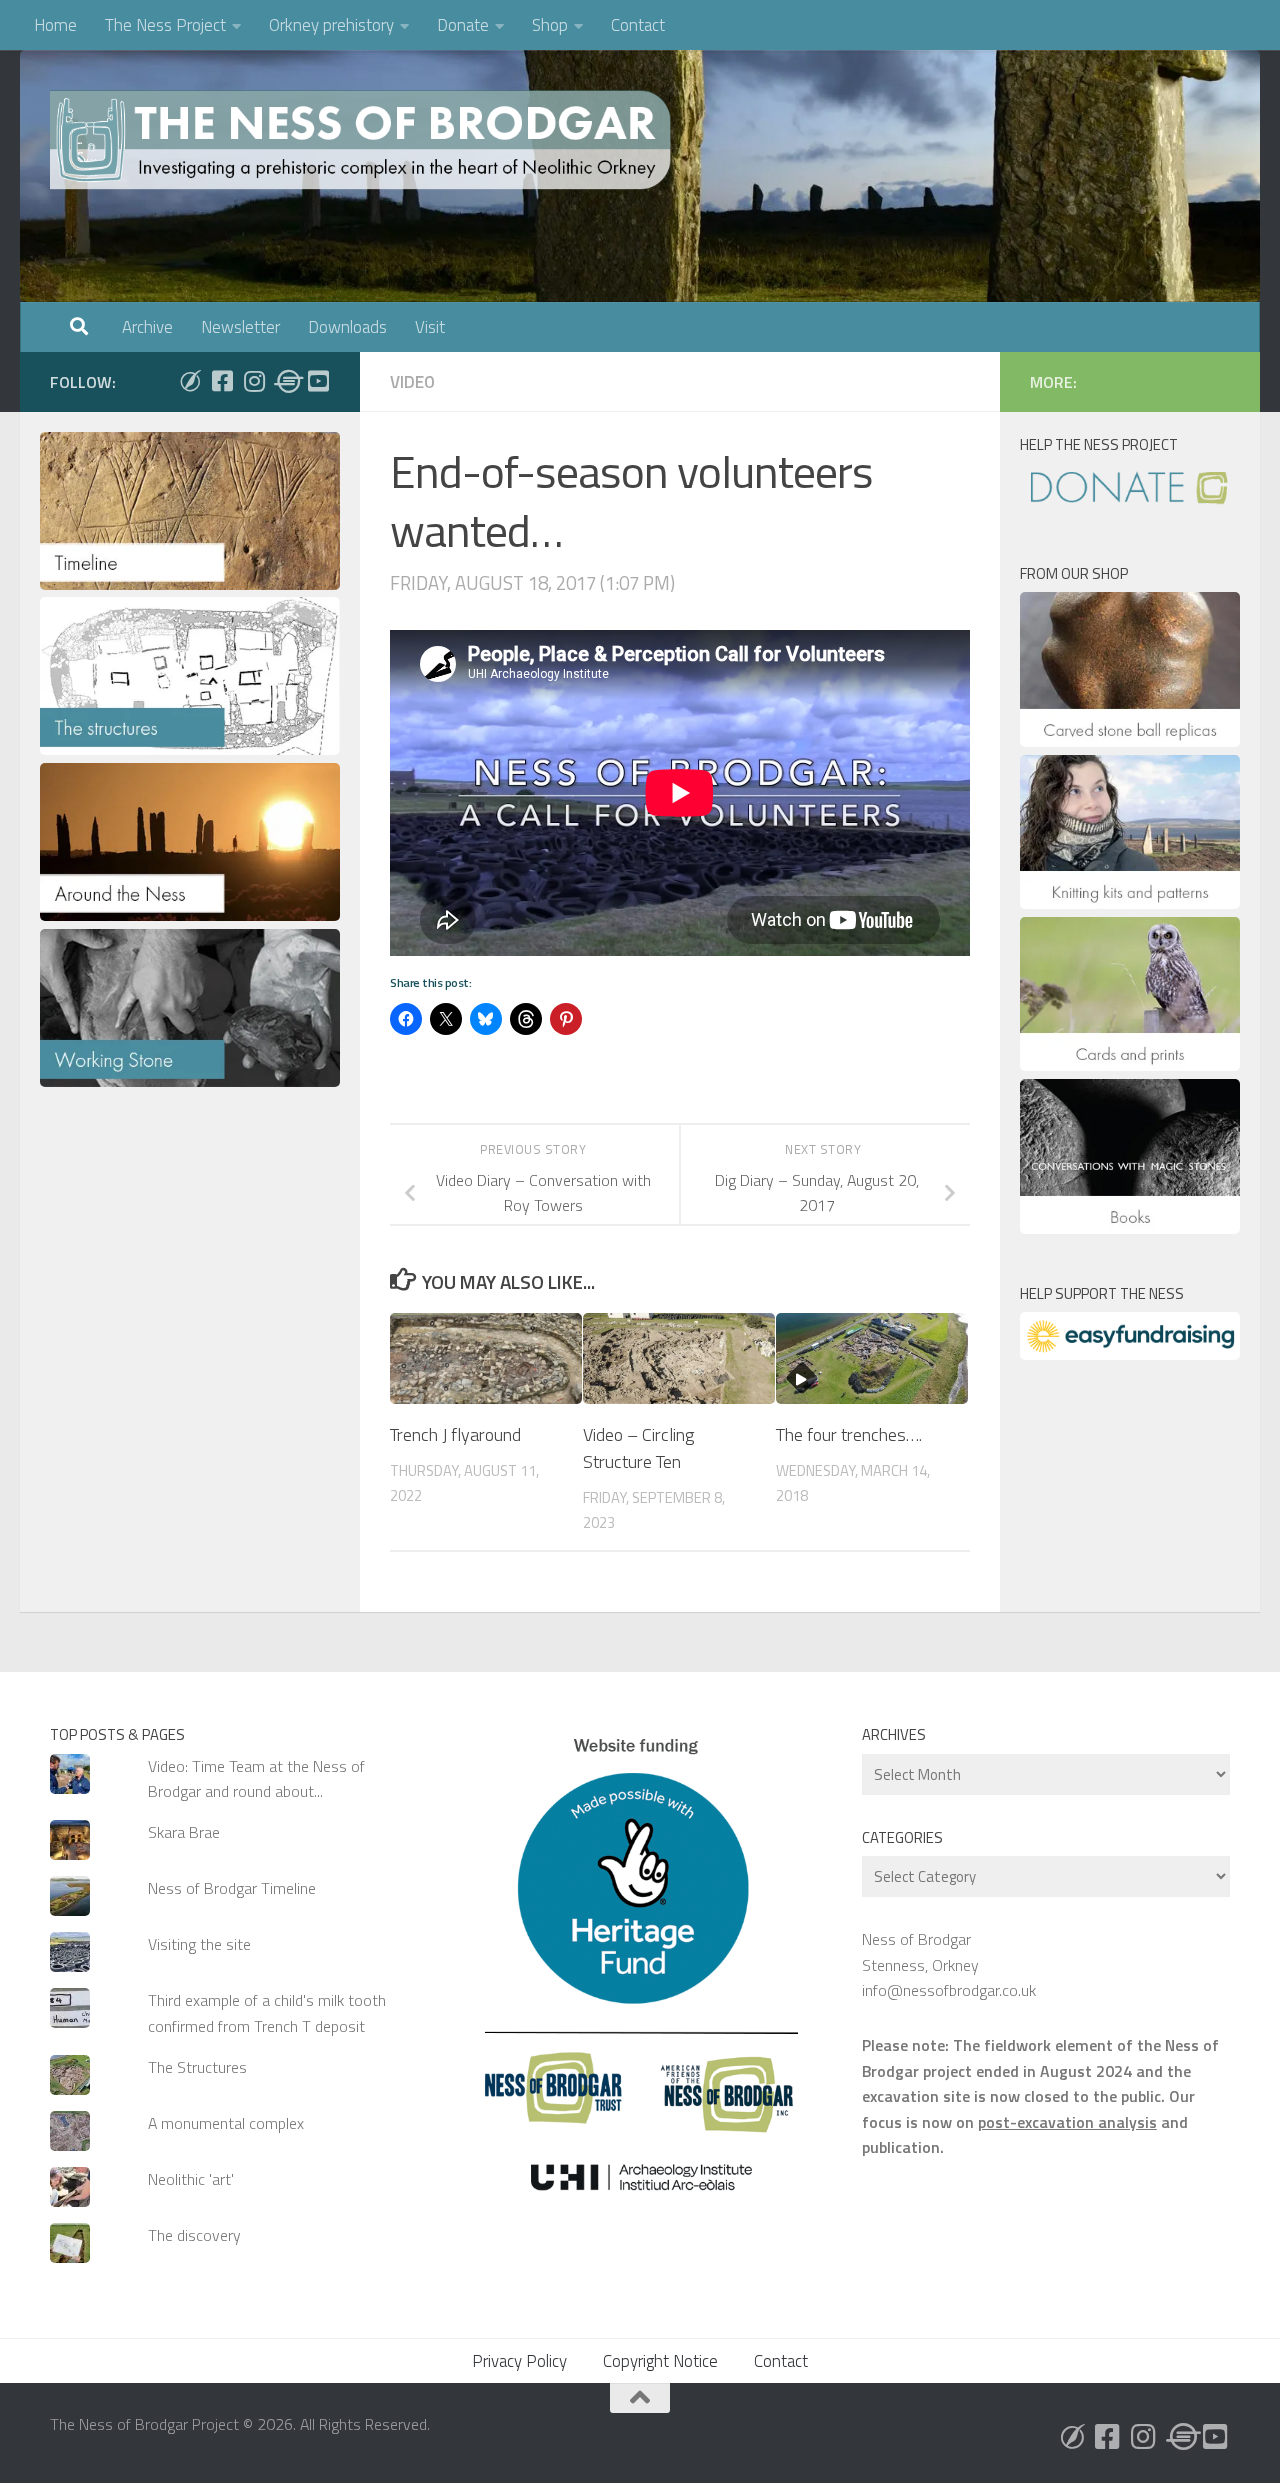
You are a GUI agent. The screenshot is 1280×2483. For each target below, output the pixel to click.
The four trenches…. (849, 1434)
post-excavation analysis (1067, 2122)
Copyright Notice (660, 2361)
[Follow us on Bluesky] (190, 381)
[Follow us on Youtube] (318, 381)
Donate (463, 25)
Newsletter (240, 327)
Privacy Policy (519, 2361)
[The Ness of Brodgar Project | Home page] (365, 140)
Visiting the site (199, 1944)
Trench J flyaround (455, 1434)
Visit (430, 327)
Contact (638, 25)
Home (55, 25)
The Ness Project (165, 25)
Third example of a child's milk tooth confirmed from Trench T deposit (267, 2012)
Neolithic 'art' (191, 2179)
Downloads (347, 327)
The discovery (194, 2235)
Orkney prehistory (331, 25)
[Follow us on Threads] (286, 381)
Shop (550, 25)
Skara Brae (184, 1832)
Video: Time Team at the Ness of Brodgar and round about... (256, 1778)
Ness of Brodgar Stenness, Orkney (920, 1951)
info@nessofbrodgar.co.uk (949, 1990)
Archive (147, 327)
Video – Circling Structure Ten (638, 1448)
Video (412, 382)
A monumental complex (226, 2123)
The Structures (197, 2067)
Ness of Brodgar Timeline (232, 1888)
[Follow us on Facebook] (222, 381)
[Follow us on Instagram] (254, 381)
